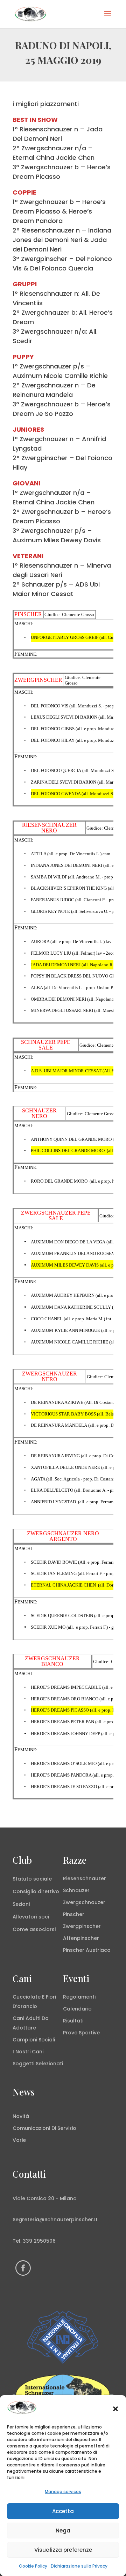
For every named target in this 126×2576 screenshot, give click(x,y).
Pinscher (74, 1914)
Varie (19, 2140)
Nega (63, 2531)
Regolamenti (79, 1997)
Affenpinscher (81, 1938)
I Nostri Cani (28, 2052)
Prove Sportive (81, 2033)
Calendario (77, 2009)
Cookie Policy (33, 2566)
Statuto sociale (32, 1879)
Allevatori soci (31, 1917)
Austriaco (98, 1950)
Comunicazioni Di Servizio (44, 2128)
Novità (21, 2116)
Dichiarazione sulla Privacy (79, 2566)
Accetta (63, 2511)
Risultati (73, 2021)
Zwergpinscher (82, 1926)
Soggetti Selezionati (38, 2064)
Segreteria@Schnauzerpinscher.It (55, 2219)
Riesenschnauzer (85, 1878)
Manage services (63, 2492)
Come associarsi (34, 1929)
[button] (115, 2409)
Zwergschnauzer (84, 1902)
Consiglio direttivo (36, 1891)
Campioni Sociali (34, 2040)
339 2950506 (39, 2241)
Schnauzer (76, 1890)
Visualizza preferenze (63, 2550)
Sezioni (21, 1904)
